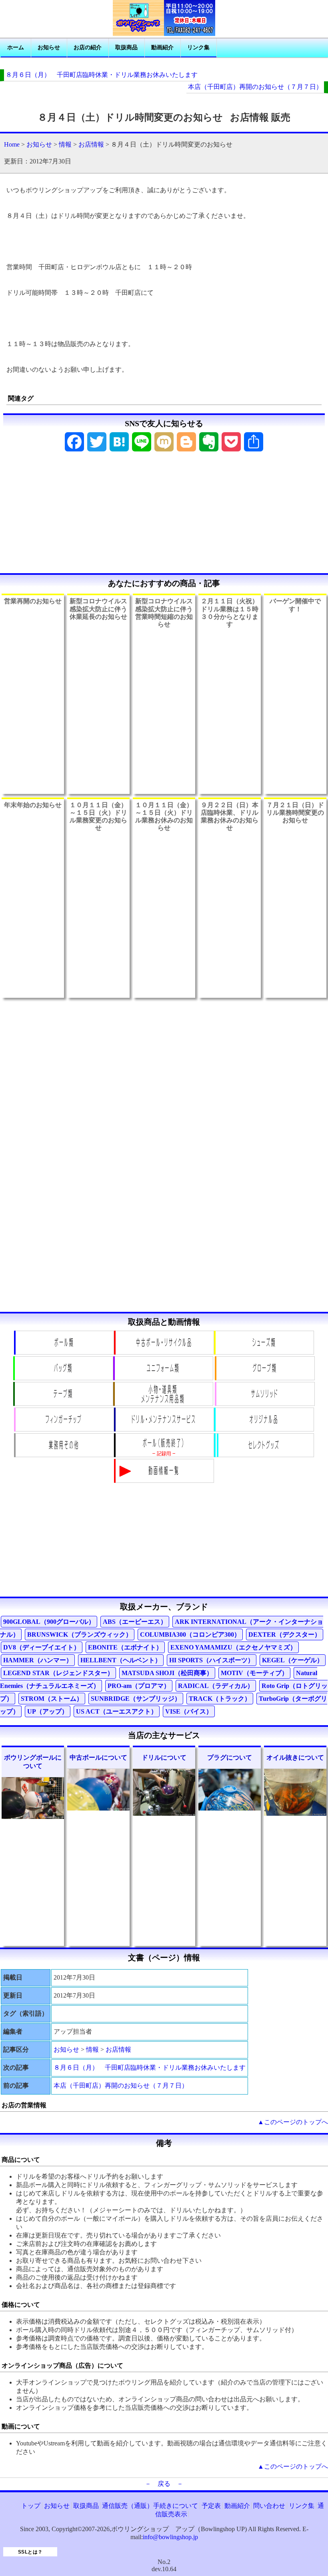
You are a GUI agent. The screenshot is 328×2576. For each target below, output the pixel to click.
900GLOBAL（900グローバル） (49, 1622)
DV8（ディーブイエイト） (42, 1647)
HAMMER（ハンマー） (38, 1660)
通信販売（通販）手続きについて (150, 2506)
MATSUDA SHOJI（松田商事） (167, 1673)
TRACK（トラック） (220, 1699)
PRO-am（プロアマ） (139, 1686)
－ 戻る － (164, 2484)
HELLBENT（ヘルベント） (121, 1660)
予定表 (211, 2506)
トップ (31, 2506)
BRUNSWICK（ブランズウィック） (80, 1634)
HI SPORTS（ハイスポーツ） (212, 1660)
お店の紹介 (88, 47)
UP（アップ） (48, 1711)
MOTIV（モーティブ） (254, 1673)
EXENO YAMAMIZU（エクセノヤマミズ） (233, 1647)
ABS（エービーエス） (135, 1622)
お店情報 (91, 144)
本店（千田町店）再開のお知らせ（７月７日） (255, 87)
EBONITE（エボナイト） (125, 1647)
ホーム (16, 47)
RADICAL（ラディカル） (216, 1686)
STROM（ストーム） (52, 1699)
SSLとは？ (30, 2552)
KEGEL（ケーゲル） (293, 1660)
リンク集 (198, 47)
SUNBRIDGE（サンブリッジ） (136, 1699)
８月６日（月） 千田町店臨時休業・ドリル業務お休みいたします (102, 75)
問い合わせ (269, 2506)
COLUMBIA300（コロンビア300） (190, 1634)
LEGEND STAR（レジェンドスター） (58, 1673)
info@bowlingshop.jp (170, 2537)
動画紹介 (162, 47)
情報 (65, 144)
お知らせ (49, 47)
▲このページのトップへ (293, 2122)
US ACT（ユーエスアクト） (117, 1711)
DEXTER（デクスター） (285, 1634)
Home (12, 144)
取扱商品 (126, 47)
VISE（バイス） (189, 1711)
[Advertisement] (164, 515)
